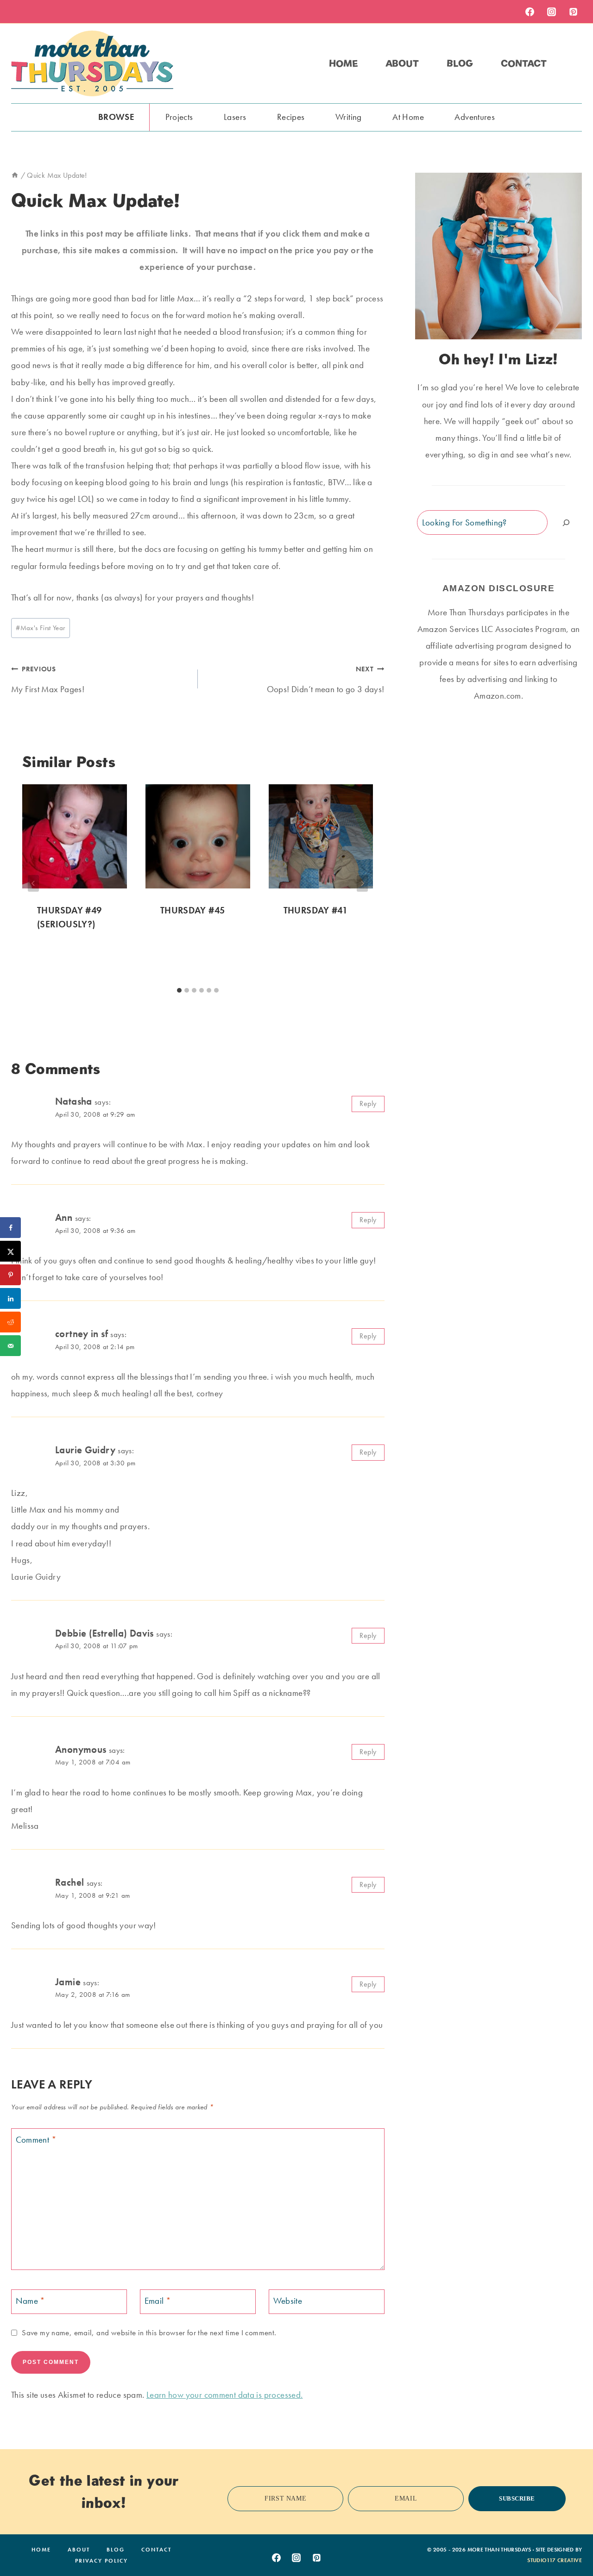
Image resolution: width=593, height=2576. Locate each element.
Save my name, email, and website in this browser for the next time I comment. (149, 2332)
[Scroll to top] (571, 2540)
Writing (349, 117)
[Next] (362, 883)
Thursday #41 (316, 910)
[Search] (566, 522)
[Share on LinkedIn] (10, 1298)
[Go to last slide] (33, 883)
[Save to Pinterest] (10, 1275)
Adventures (475, 117)
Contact (524, 63)
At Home (408, 117)
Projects (179, 117)
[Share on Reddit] (10, 1322)
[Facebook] (530, 12)
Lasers (235, 117)
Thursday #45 (193, 910)
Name (31, 2301)
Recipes (291, 117)
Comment (36, 2140)
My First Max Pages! (48, 680)
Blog (460, 63)
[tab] (179, 990)
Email (158, 2301)
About (402, 63)
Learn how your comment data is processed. (225, 2395)
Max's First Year (40, 628)
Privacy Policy (101, 2561)
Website (288, 2301)
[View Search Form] (574, 63)
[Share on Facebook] (10, 1228)
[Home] (15, 175)
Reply (368, 1104)
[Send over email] (10, 1346)
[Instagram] (551, 12)
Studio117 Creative (555, 2560)
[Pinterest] (573, 12)
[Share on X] (10, 1251)
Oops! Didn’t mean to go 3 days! (326, 680)
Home (343, 63)
